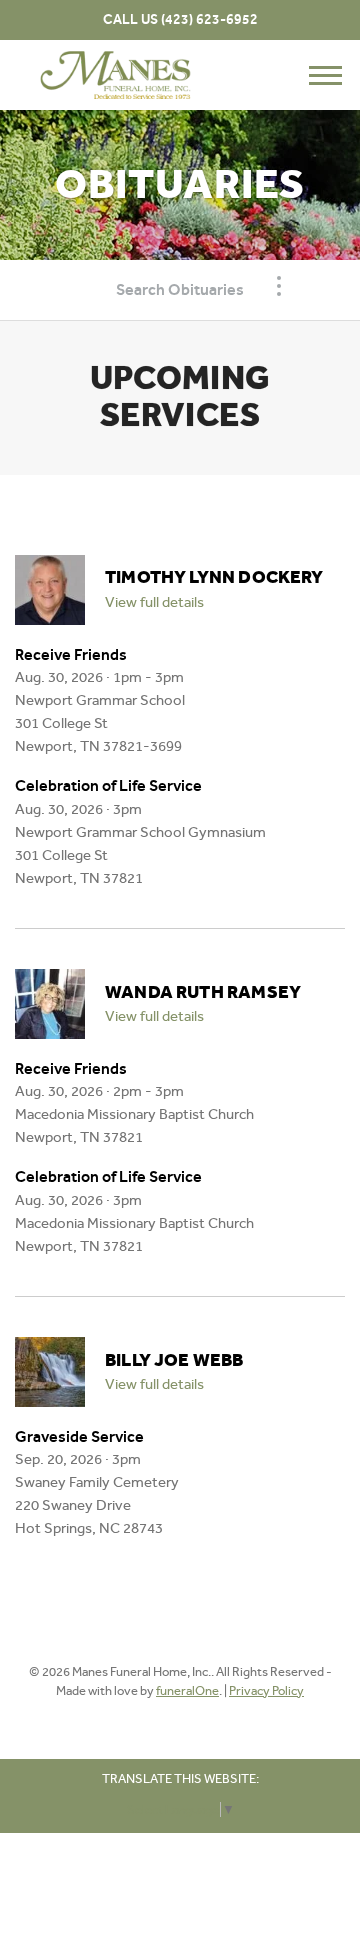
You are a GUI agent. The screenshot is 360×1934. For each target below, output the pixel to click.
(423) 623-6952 (209, 19)
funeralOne (187, 1690)
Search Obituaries (180, 289)
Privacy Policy (266, 1690)
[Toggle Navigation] (279, 286)
